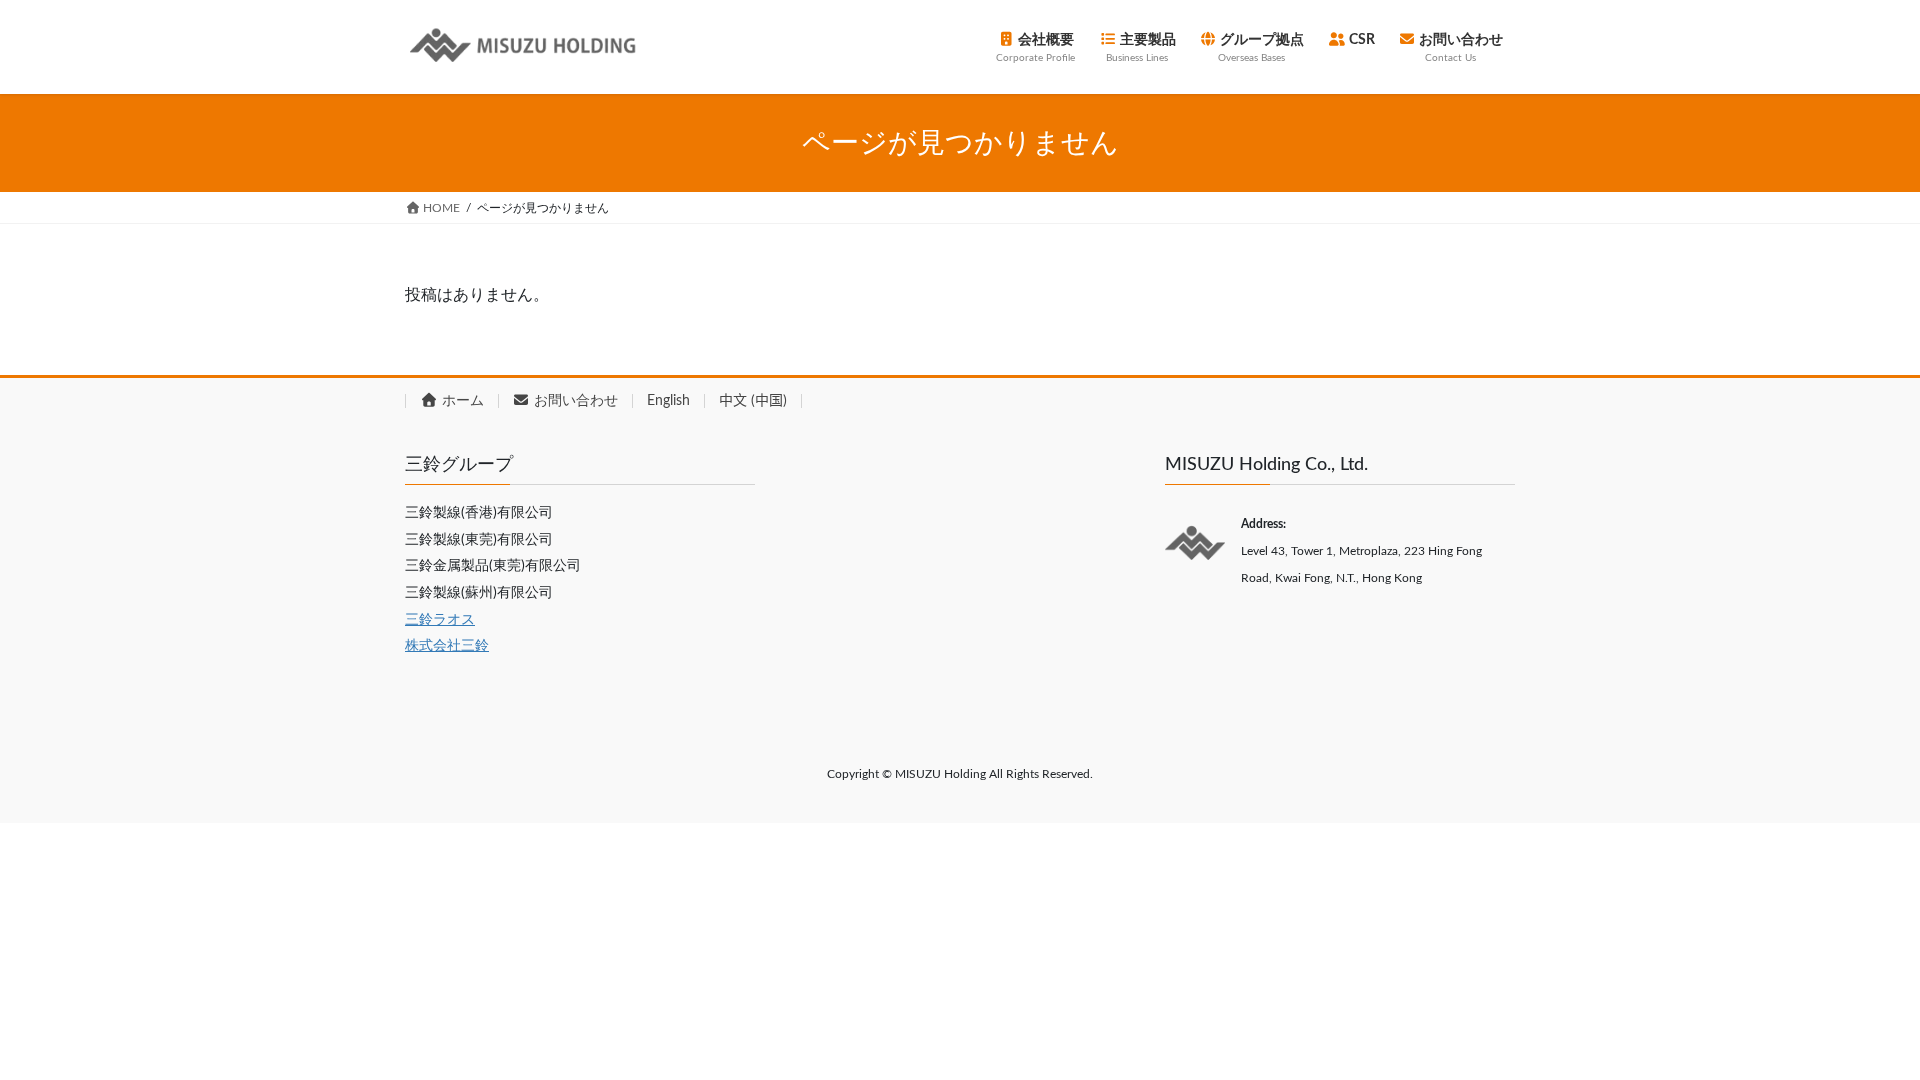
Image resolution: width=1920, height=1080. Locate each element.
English (668, 401)
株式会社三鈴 (447, 646)
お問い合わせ (574, 401)
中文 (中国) (753, 401)
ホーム (461, 401)
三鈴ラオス (440, 620)
